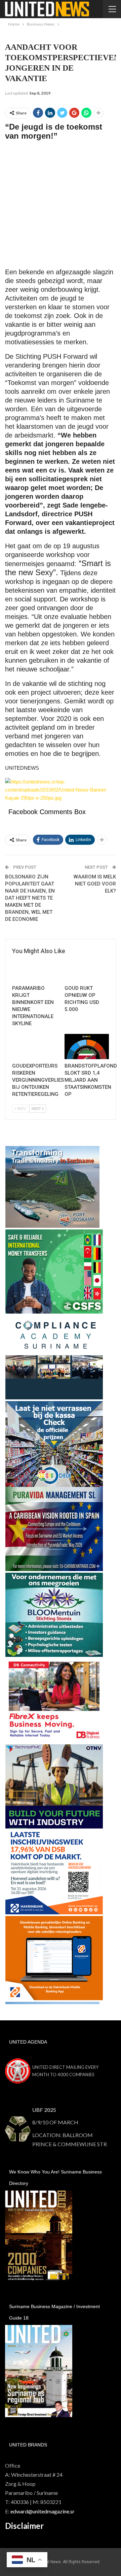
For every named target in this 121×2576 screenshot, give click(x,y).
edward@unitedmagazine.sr (43, 2511)
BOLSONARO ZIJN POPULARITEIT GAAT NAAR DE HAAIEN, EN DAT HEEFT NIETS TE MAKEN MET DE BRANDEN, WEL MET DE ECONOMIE (30, 898)
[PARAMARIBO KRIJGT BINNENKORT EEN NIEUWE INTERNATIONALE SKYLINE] (34, 969)
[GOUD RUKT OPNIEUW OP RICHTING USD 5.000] (87, 969)
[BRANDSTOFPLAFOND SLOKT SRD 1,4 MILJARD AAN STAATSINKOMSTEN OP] (87, 1047)
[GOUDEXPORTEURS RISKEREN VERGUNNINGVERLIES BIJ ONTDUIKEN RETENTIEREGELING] (34, 1047)
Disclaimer (24, 2526)
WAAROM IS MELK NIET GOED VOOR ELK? (95, 884)
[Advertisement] (61, 207)
